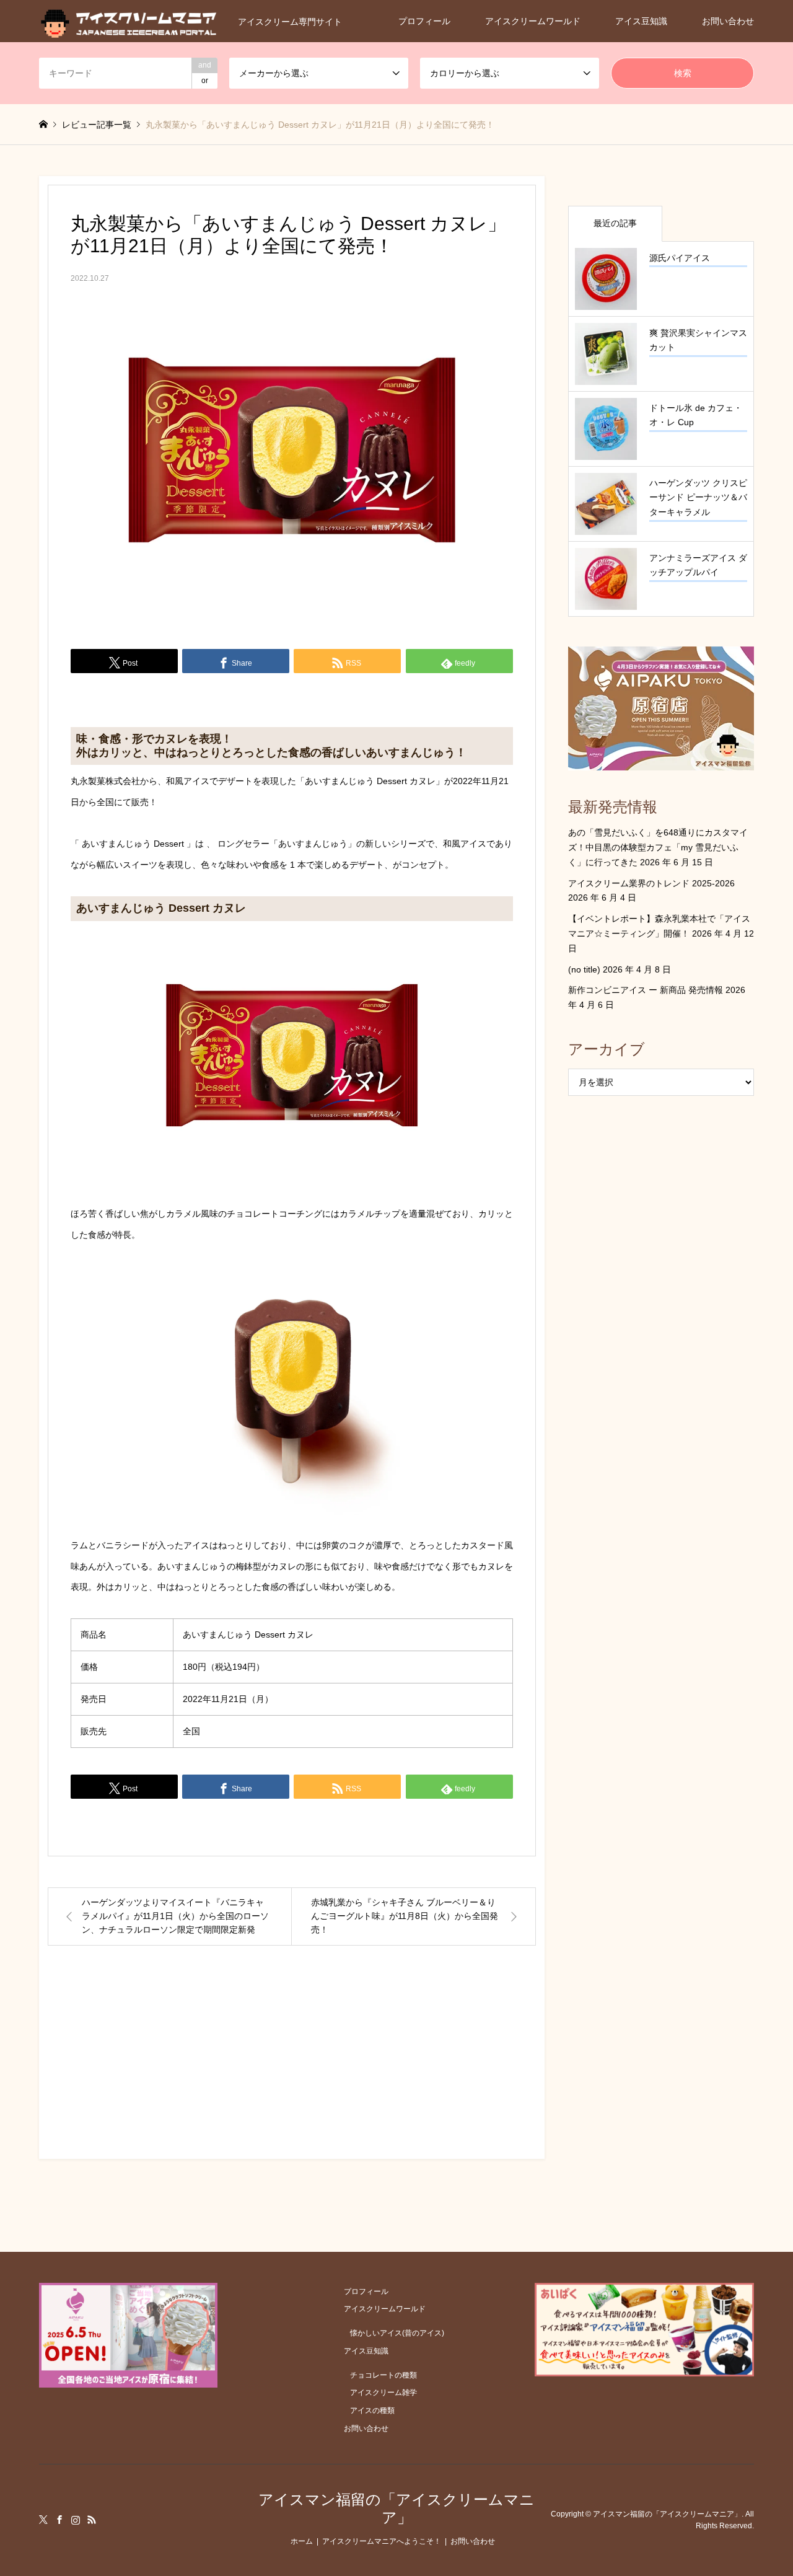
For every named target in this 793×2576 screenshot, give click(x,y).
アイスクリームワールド (533, 21)
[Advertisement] (292, 2063)
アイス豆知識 (641, 21)
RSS (92, 2520)
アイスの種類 (372, 2411)
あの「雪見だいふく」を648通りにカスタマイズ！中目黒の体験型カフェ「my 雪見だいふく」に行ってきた (658, 847)
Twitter (43, 2520)
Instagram (76, 2520)
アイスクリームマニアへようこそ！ (382, 2541)
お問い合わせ (728, 21)
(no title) (584, 969)
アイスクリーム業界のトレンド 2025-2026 (651, 883)
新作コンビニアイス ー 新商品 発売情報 (646, 990)
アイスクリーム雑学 (383, 2393)
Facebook (59, 2520)
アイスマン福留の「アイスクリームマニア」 (396, 2508)
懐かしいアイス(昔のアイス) (397, 2333)
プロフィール (424, 21)
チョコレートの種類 (383, 2375)
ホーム (302, 2541)
